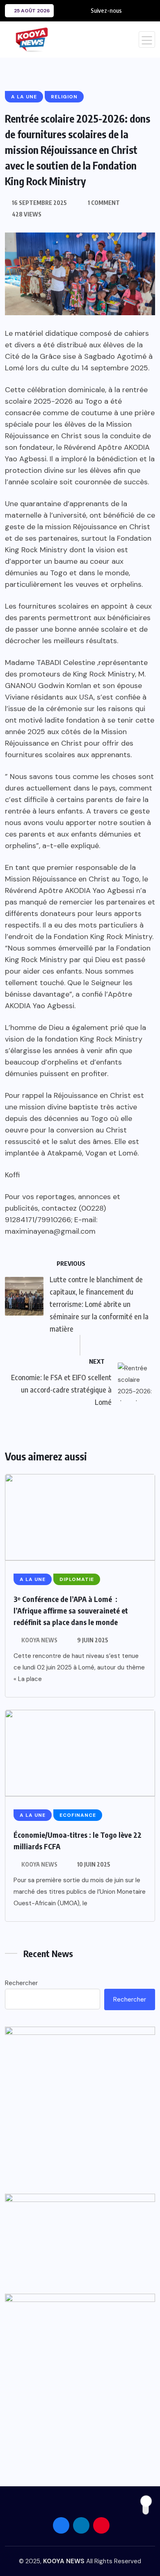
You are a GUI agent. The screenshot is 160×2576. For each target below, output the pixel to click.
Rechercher (21, 1983)
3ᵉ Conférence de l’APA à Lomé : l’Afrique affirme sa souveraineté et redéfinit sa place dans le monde (71, 1610)
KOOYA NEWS (39, 1640)
